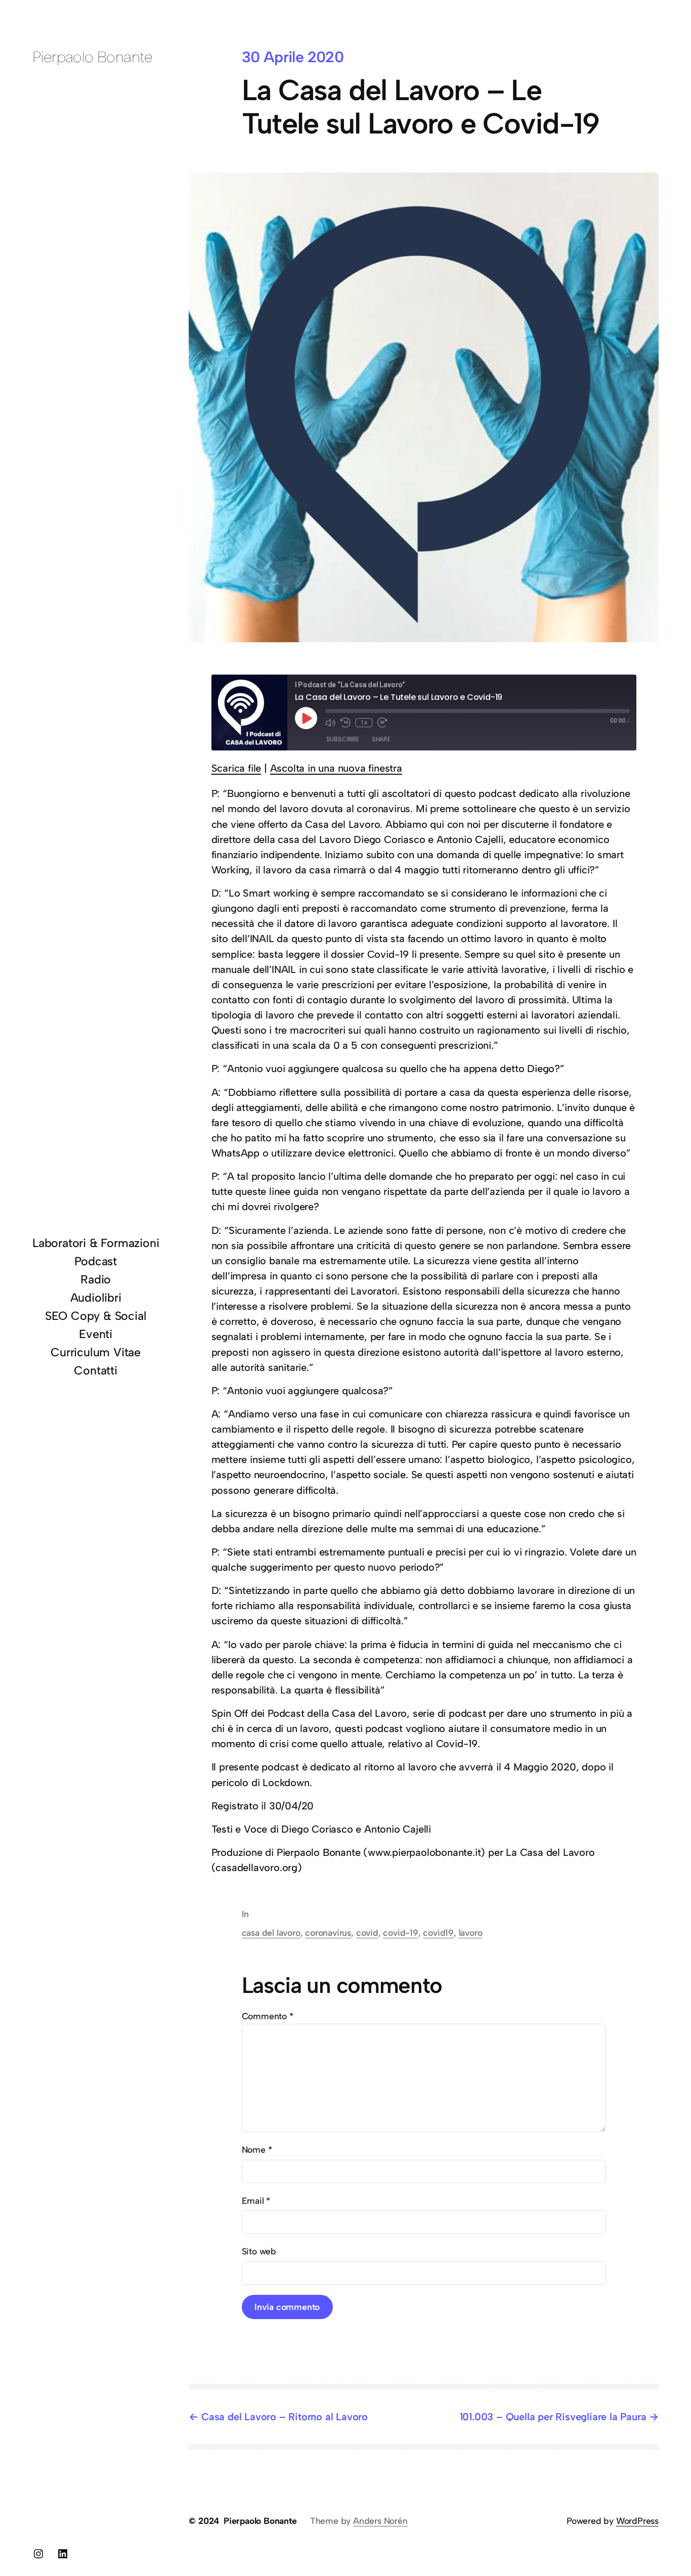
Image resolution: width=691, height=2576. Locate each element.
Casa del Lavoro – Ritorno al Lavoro (285, 2417)
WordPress (637, 2521)
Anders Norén (380, 2521)
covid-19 (400, 1933)
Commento (268, 2016)
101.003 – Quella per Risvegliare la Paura (553, 2417)
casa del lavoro (271, 1933)
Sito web (259, 2251)
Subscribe (343, 739)
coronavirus (328, 1933)
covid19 (438, 1933)
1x (364, 723)
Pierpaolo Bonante (93, 57)
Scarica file (236, 768)
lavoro (471, 1933)
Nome (257, 2149)
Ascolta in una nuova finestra (336, 768)
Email (256, 2201)
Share (381, 739)
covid (367, 1933)
